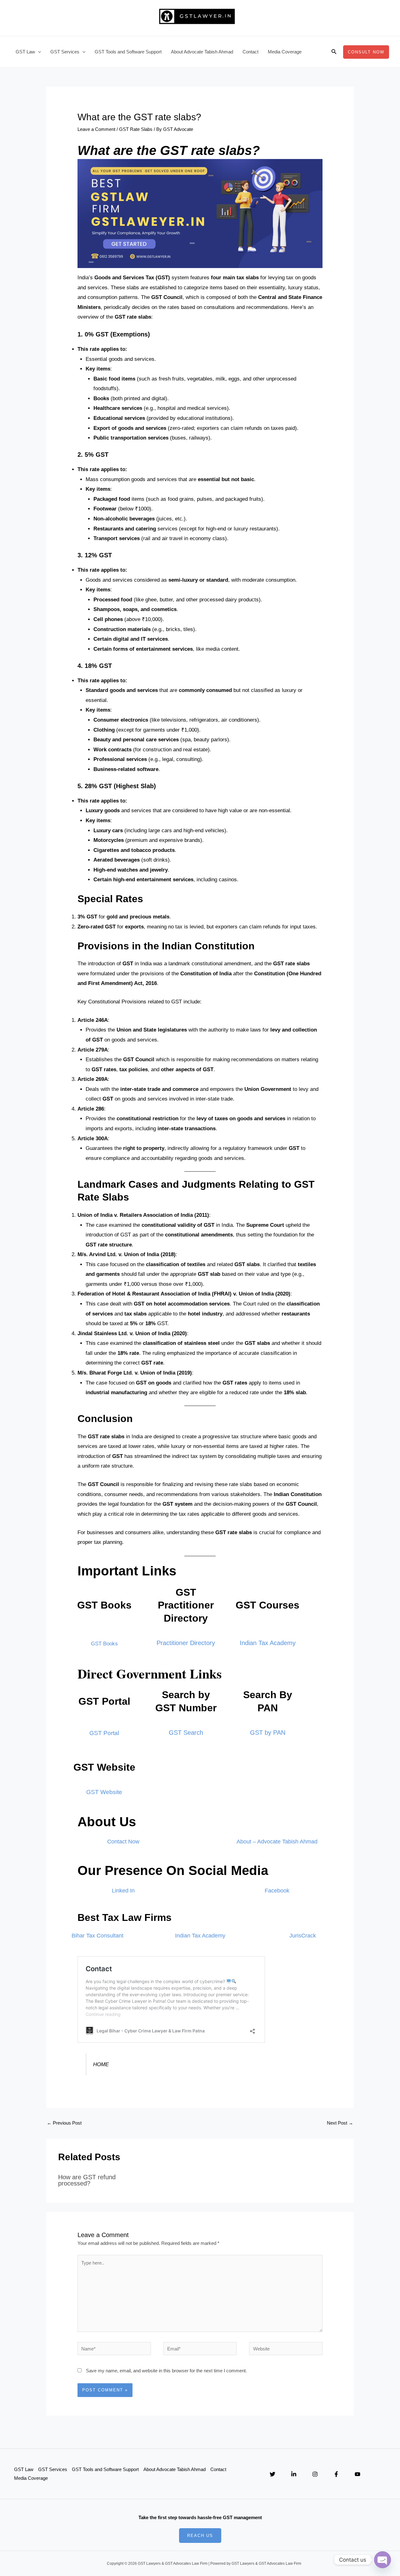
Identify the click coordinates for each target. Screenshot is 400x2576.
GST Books (104, 1644)
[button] (38, 52)
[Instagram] (315, 2474)
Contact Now (123, 1842)
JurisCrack (303, 1936)
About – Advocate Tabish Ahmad (277, 1842)
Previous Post (64, 2123)
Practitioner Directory (186, 1643)
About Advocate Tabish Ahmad (202, 52)
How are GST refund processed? (87, 2180)
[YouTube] (357, 2474)
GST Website (104, 1792)
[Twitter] (272, 2474)
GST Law (25, 52)
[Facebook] (336, 2474)
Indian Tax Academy (268, 1643)
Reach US (200, 2536)
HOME (101, 2064)
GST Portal (104, 1733)
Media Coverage (285, 52)
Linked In (123, 1891)
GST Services (65, 52)
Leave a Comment (96, 129)
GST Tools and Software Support (128, 52)
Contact (250, 52)
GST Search (186, 1733)
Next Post (340, 2123)
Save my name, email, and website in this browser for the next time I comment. (166, 2371)
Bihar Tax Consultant (97, 1936)
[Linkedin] (294, 2474)
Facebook (277, 1891)
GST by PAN (268, 1733)
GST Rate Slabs (136, 129)
